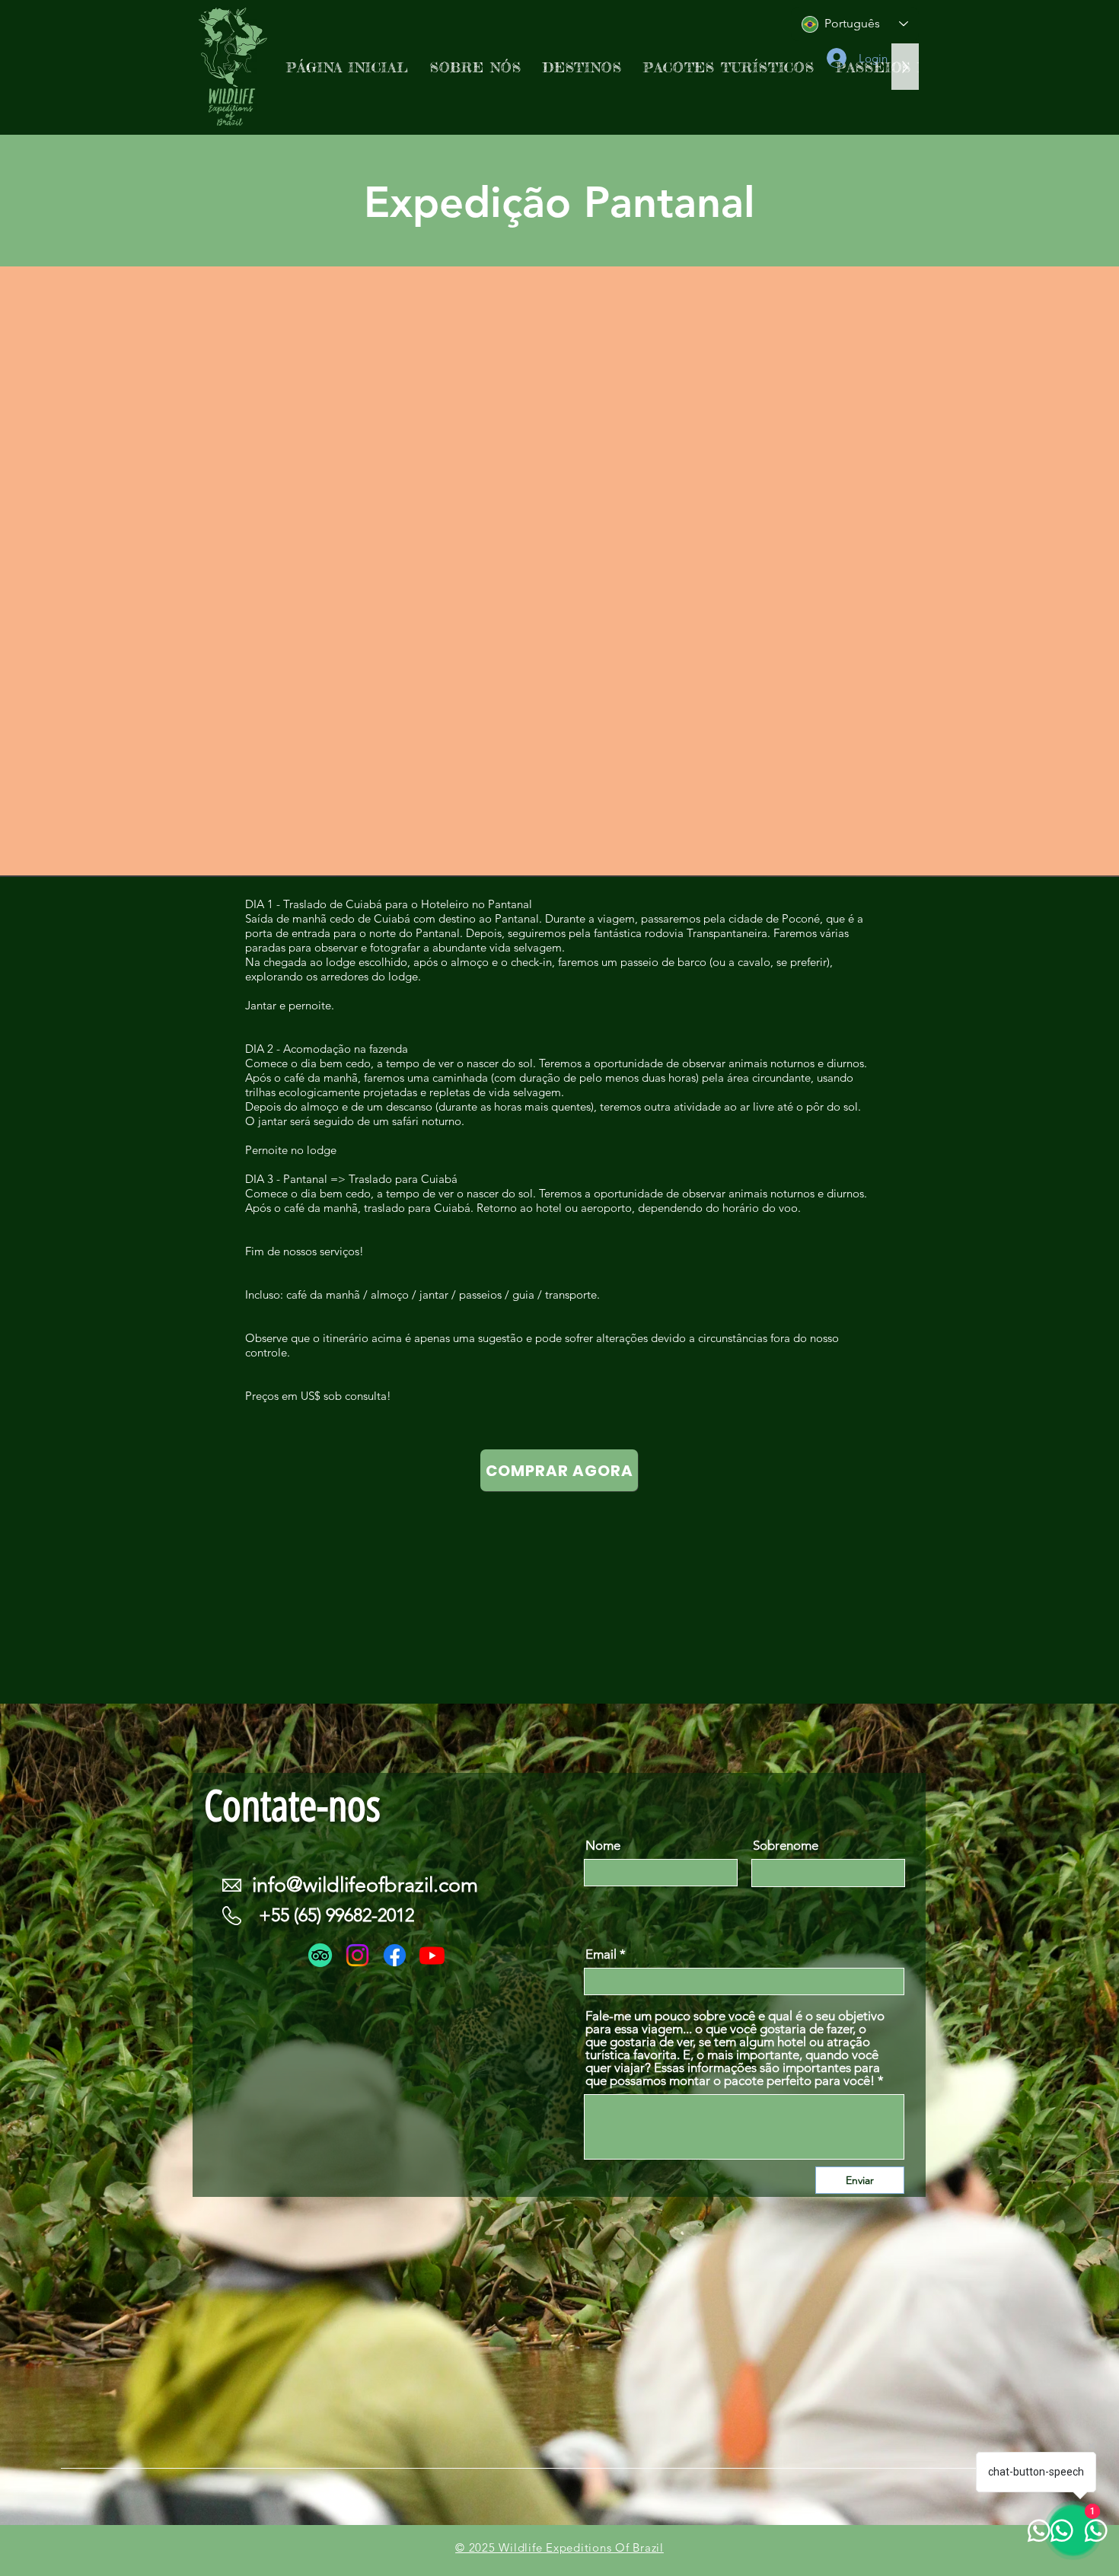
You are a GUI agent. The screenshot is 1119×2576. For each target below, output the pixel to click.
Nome (603, 1846)
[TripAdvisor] (320, 1955)
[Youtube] (432, 1955)
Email (601, 1954)
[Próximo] (1033, 572)
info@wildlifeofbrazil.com (365, 1885)
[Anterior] (86, 572)
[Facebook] (395, 1955)
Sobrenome (786, 1846)
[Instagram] (357, 1955)
